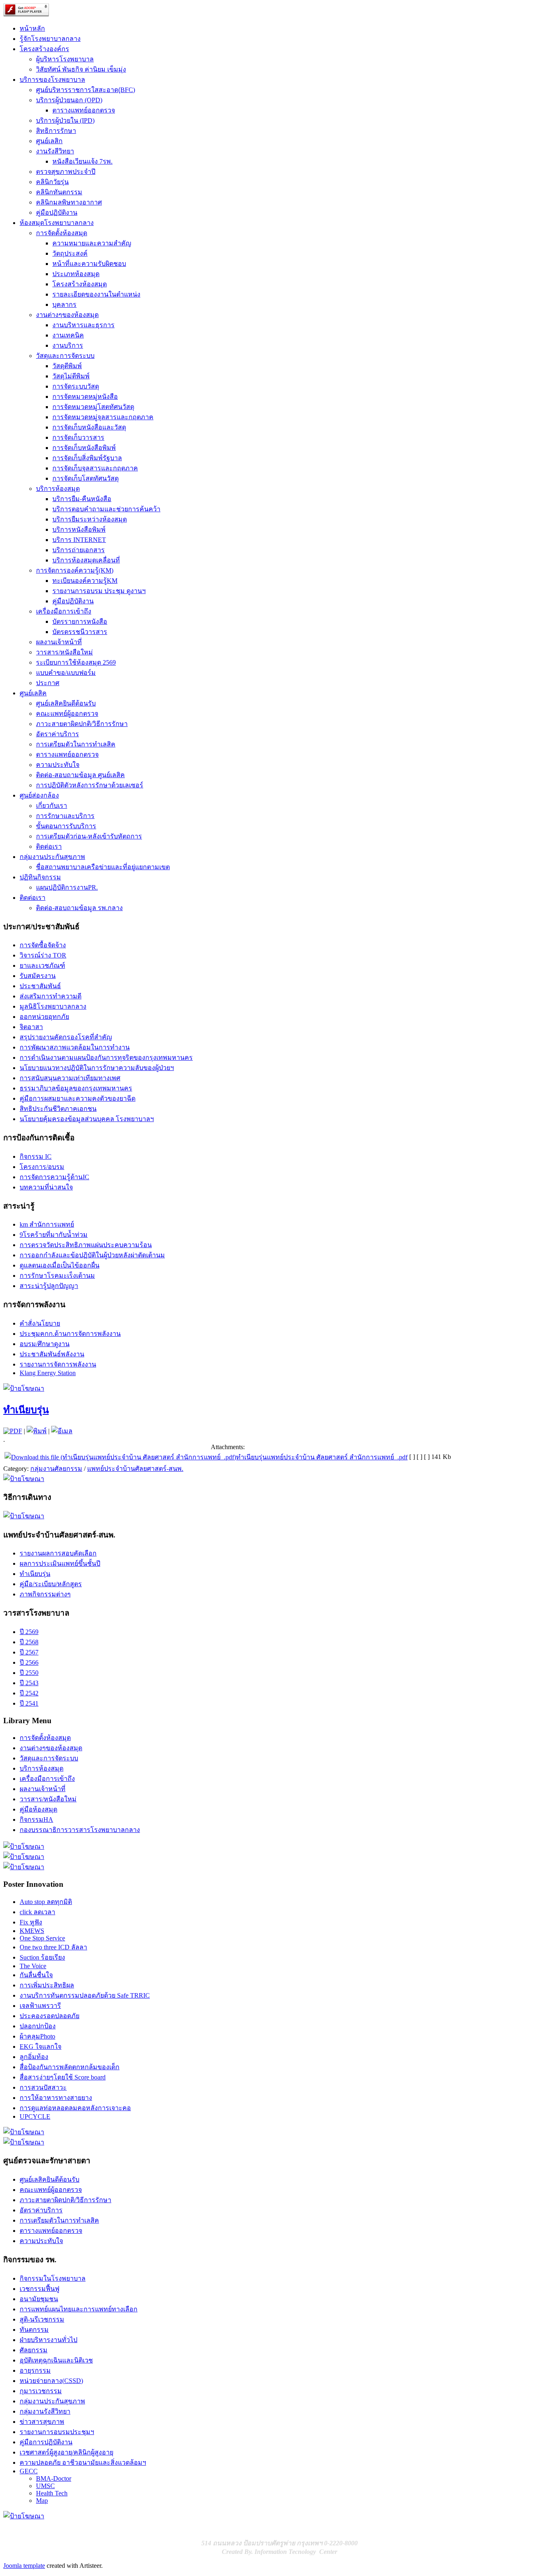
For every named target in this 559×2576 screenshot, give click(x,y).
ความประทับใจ (58, 765)
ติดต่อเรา (49, 846)
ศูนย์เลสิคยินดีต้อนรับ (66, 703)
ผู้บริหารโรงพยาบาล (65, 59)
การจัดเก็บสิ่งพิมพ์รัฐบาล (87, 458)
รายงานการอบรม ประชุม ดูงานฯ (99, 591)
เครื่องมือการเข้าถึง (64, 611)
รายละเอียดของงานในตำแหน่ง (96, 294)
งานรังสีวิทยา (55, 151)
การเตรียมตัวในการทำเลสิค (76, 744)
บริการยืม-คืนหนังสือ (82, 499)
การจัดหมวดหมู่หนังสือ (85, 397)
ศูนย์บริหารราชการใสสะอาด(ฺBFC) (86, 90)
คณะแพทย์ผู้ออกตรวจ (67, 714)
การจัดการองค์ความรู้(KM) (75, 570)
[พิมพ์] (37, 1431)
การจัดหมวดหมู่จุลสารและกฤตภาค (103, 417)
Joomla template (24, 2566)
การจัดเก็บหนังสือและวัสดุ (89, 427)
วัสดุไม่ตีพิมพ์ (71, 376)
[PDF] (13, 1431)
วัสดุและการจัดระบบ (65, 356)
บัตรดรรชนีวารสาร (80, 632)
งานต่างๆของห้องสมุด (67, 315)
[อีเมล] (62, 1431)
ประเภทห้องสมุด (76, 274)
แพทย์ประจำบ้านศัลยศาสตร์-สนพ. (135, 1469)
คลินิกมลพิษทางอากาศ (69, 202)
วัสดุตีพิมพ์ (67, 366)
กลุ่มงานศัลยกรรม (56, 1469)
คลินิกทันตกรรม (59, 192)
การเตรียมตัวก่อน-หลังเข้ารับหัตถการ (89, 836)
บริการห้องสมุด (58, 489)
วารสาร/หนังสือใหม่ (64, 652)
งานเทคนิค (68, 335)
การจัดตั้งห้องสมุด (62, 233)
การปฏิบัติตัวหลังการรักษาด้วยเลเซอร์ (90, 785)
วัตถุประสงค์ (70, 253)
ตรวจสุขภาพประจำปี (66, 172)
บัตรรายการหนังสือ (80, 622)
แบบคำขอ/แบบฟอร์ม (66, 673)
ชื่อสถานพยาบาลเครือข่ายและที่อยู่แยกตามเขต (103, 867)
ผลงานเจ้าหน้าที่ (59, 642)
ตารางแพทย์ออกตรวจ (84, 110)
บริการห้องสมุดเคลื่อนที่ (86, 560)
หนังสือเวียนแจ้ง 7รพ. (82, 161)
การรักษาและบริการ (65, 816)
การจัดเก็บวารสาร (78, 437)
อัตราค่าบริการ (57, 734)
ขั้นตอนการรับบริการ (66, 826)
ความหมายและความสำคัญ (92, 243)
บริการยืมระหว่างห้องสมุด (90, 519)
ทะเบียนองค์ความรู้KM (85, 581)
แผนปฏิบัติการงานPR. (67, 887)
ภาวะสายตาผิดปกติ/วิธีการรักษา (82, 724)
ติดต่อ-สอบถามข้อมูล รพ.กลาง (79, 908)
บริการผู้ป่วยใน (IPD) (65, 120)
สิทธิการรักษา (56, 131)
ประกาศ (48, 683)
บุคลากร (64, 305)
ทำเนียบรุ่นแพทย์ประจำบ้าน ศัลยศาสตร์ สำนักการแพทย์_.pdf (322, 1457)
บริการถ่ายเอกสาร (79, 550)
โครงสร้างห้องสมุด (80, 284)
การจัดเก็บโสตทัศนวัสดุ (86, 478)
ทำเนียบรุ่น (26, 1410)
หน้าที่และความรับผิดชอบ (89, 264)
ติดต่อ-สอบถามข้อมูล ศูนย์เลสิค (80, 775)
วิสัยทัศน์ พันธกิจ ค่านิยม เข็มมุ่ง (81, 69)
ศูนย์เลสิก (49, 141)
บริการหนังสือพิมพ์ (79, 529)
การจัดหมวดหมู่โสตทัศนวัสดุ (93, 407)
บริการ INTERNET (79, 540)
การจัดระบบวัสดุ (76, 386)
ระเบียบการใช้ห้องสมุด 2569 (76, 662)
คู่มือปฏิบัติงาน (57, 212)
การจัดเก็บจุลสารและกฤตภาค (95, 468)
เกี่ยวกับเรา (52, 806)
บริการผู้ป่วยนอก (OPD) (69, 100)
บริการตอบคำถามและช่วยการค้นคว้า (106, 509)
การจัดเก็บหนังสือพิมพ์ (84, 448)
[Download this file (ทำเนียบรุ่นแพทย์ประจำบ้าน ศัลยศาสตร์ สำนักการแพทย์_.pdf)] (120, 1457)
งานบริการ (68, 345)
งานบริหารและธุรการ (83, 325)
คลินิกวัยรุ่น (52, 182)
